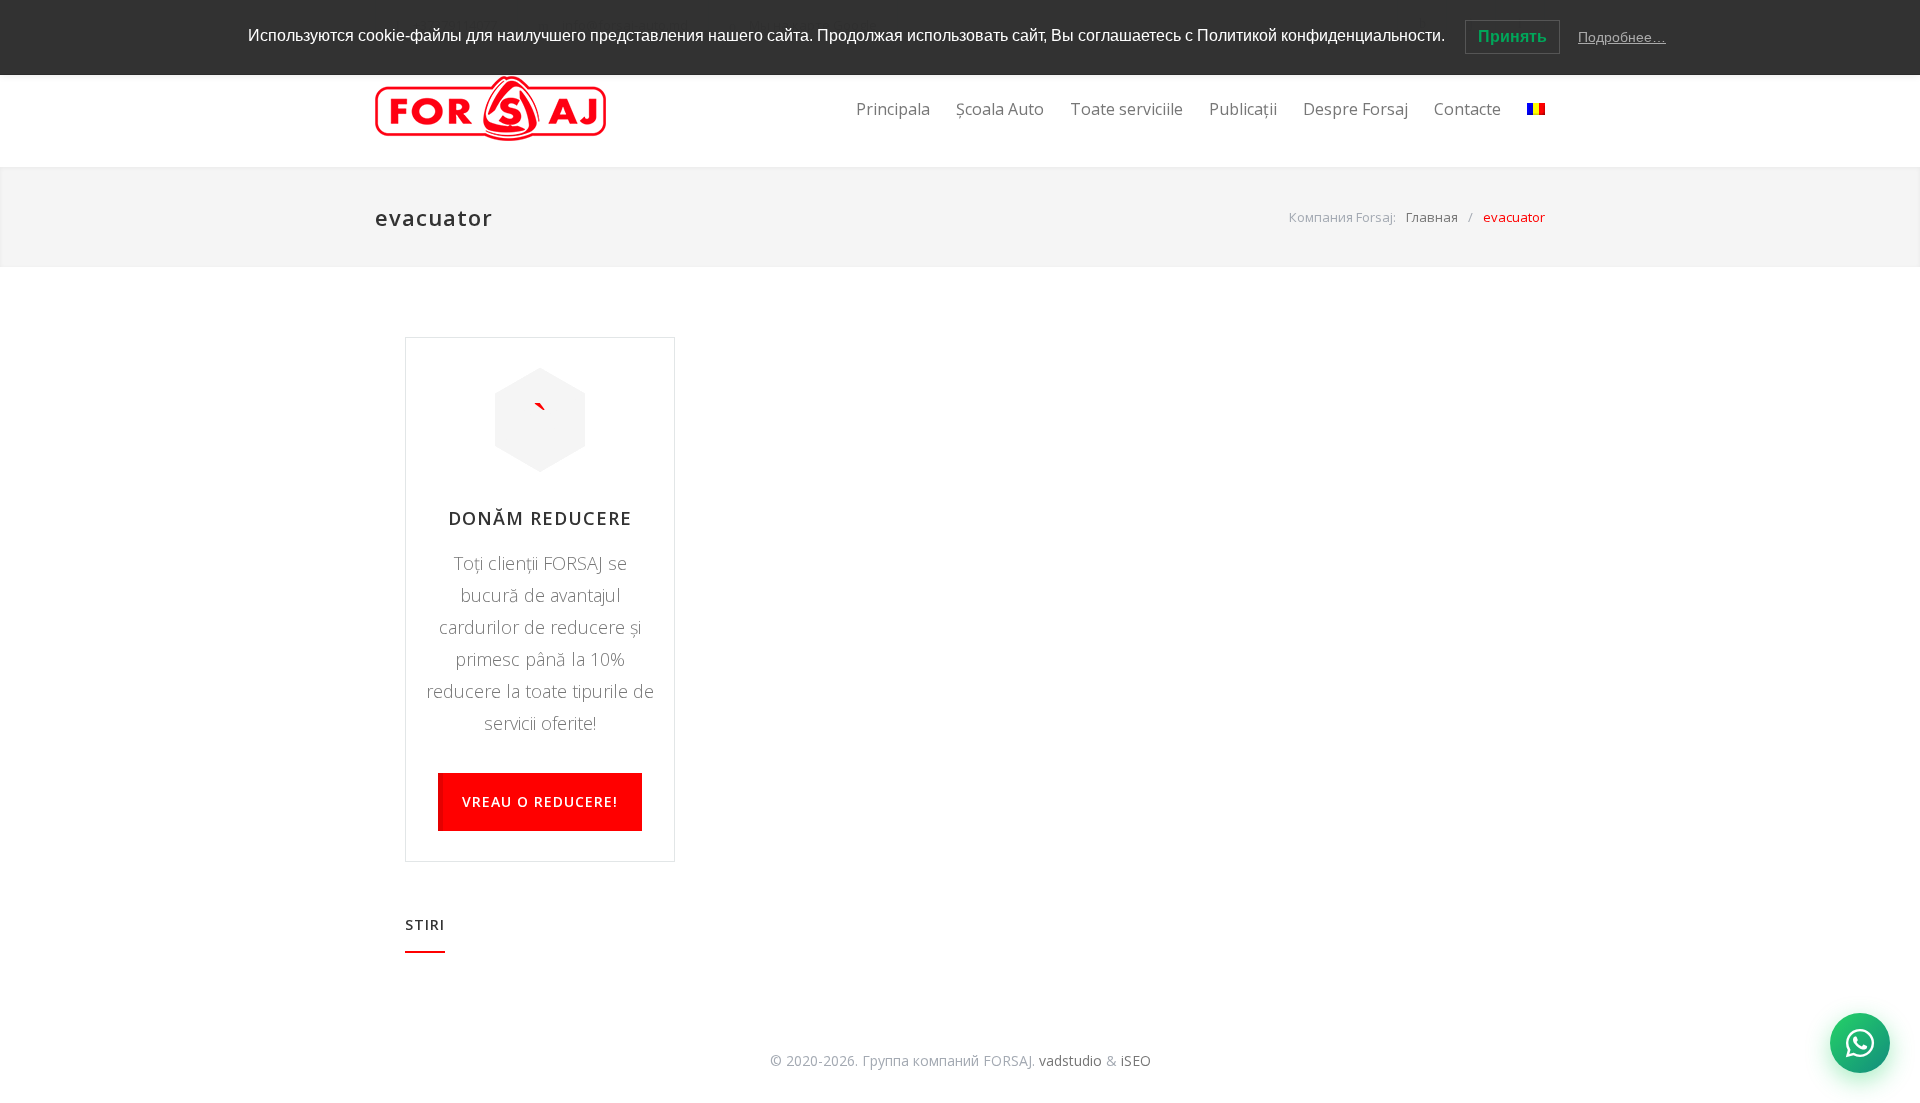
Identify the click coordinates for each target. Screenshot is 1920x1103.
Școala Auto (1000, 109)
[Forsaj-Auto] (560, 108)
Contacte (1467, 109)
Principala (893, 109)
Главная (1432, 217)
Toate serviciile (1126, 109)
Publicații (1243, 109)
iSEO (1136, 1060)
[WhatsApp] (1860, 1043)
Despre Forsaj (1355, 109)
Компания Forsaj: (1342, 217)
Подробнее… (1622, 37)
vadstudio (1070, 1060)
